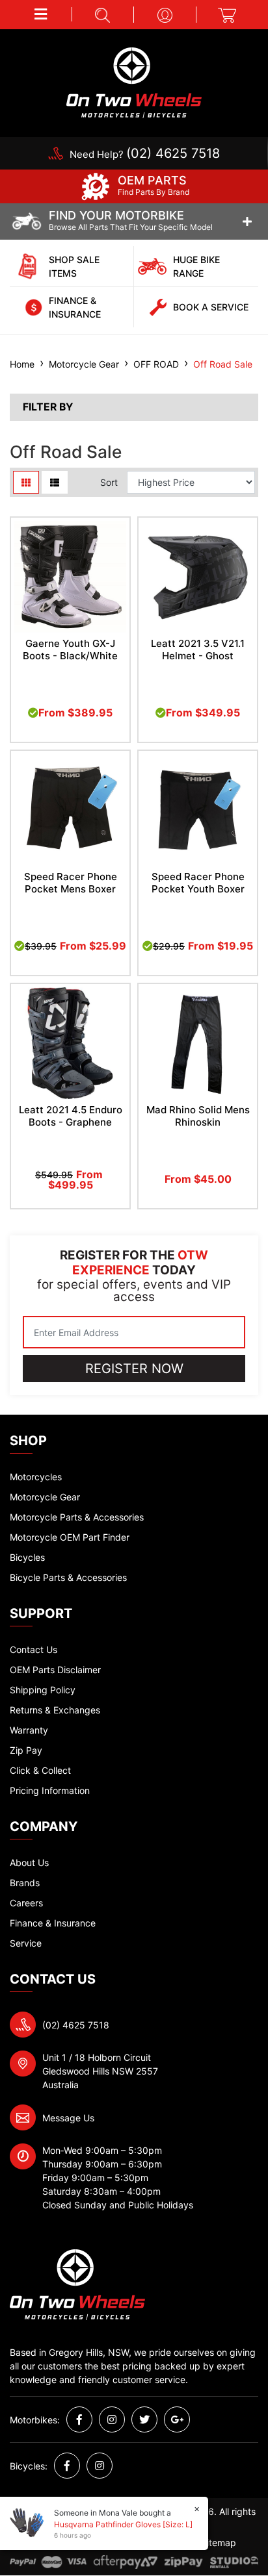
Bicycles (27, 1557)
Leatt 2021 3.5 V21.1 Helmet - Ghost (198, 650)
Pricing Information (50, 1790)
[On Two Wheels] (134, 82)
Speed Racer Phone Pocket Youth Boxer (198, 883)
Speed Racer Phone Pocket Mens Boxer (71, 883)
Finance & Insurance (53, 1923)
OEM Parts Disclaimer (55, 1670)
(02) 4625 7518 (76, 2025)
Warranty (29, 1730)
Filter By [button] (48, 407)
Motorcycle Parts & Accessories (77, 1517)
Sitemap (219, 2543)
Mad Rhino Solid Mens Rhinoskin (198, 1116)
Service (26, 1943)
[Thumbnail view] (26, 482)
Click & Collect (40, 1770)
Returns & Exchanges (55, 1710)
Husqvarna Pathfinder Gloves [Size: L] (123, 2524)
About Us (29, 1863)
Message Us (68, 2118)
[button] (41, 14)
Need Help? (145, 154)
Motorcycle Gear (45, 1497)
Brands (25, 1883)
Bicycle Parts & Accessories (68, 1577)
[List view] (55, 482)
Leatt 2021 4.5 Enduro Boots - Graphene (71, 1116)
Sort (109, 482)
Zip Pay (26, 1750)
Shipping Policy (43, 1690)
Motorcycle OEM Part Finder (70, 1537)
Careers (26, 1903)
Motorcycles (36, 1477)
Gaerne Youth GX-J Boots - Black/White (70, 650)
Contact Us (33, 1649)
